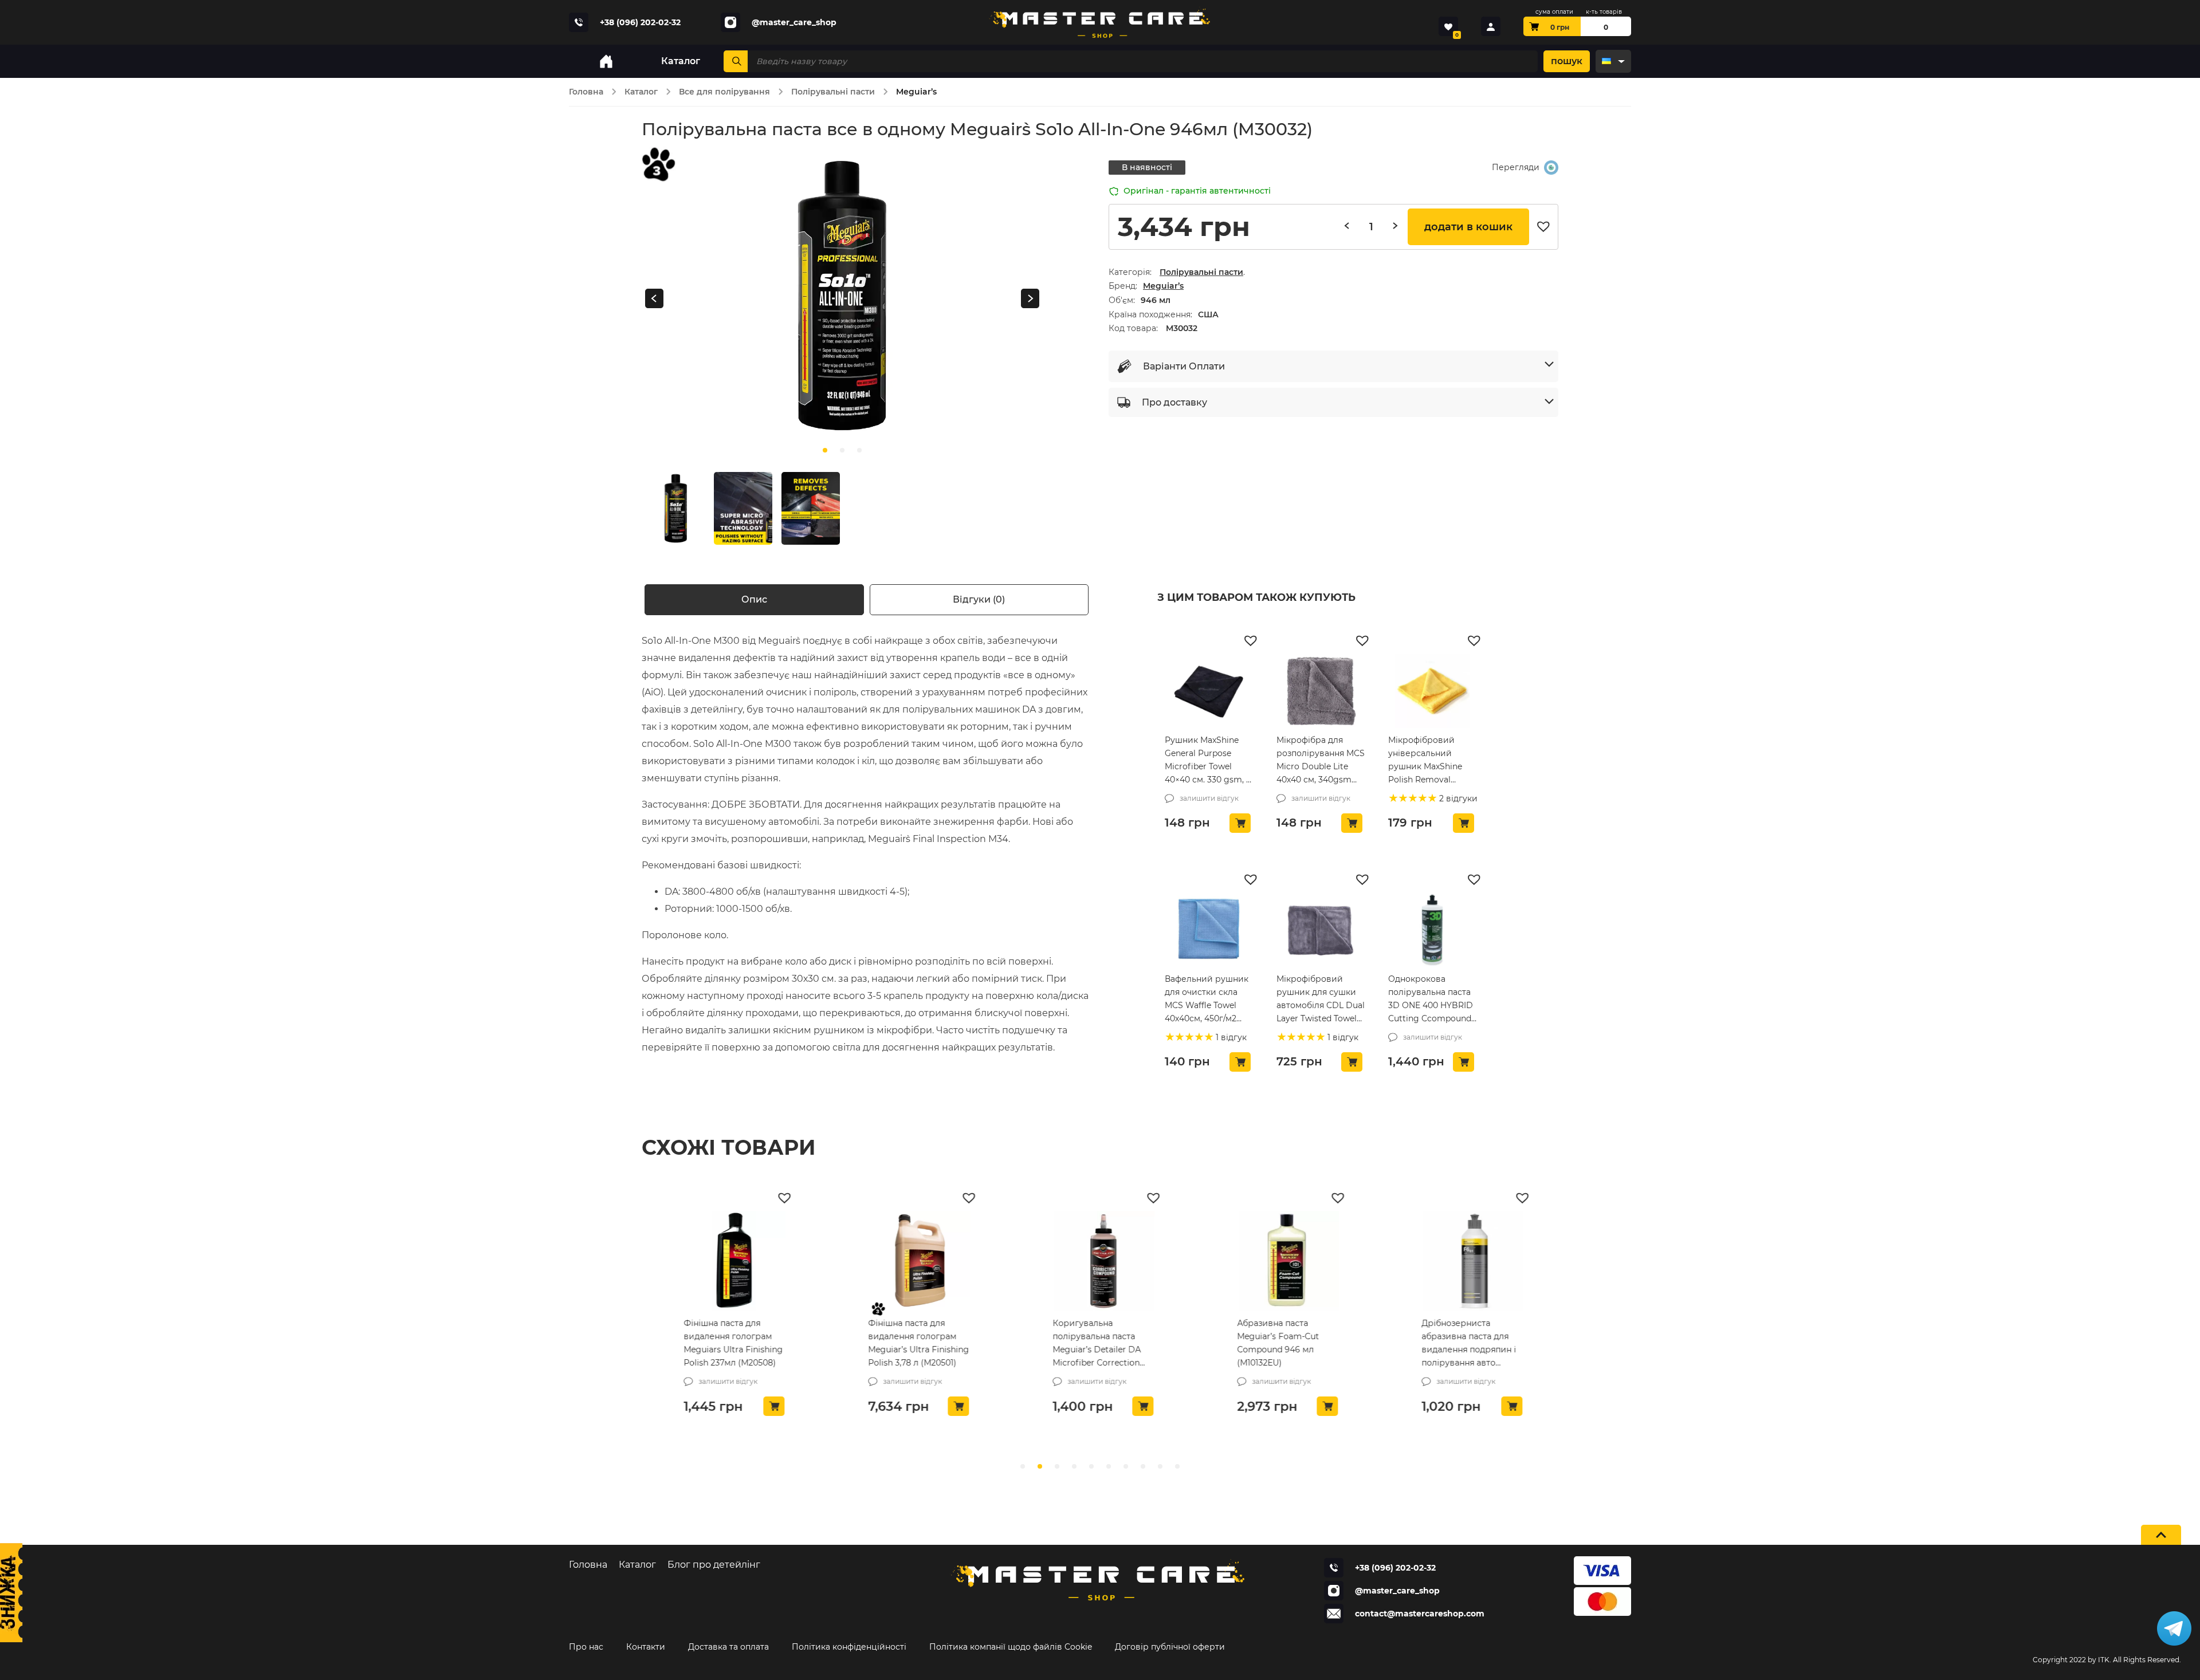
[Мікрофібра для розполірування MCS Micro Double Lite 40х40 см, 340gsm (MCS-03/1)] (1321, 691)
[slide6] (1126, 1466)
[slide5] (1109, 1466)
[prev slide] (654, 299)
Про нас (586, 1647)
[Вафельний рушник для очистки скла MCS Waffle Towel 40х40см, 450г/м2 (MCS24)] (1209, 930)
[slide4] (1091, 1466)
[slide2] (859, 450)
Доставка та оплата (728, 1647)
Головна (586, 92)
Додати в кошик (1468, 227)
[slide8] (1160, 1466)
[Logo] (1100, 22)
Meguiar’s (1163, 286)
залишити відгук (1209, 798)
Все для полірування (724, 92)
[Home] (606, 61)
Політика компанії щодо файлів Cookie (1011, 1647)
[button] (1546, 227)
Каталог (641, 92)
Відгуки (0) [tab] (979, 599)
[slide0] (825, 450)
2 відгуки (1457, 798)
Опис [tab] (754, 599)
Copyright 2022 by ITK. (2072, 1660)
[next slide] (1030, 299)
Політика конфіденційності (849, 1647)
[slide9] (1177, 1466)
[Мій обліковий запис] (1491, 26)
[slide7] (1143, 1466)
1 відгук (1230, 1037)
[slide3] (1074, 1466)
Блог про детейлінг (714, 1565)
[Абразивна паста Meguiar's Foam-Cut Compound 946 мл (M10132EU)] (1284, 1261)
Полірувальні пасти (833, 92)
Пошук (1567, 61)
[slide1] (842, 450)
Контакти (646, 1647)
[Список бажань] (1448, 26)
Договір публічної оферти (1170, 1647)
